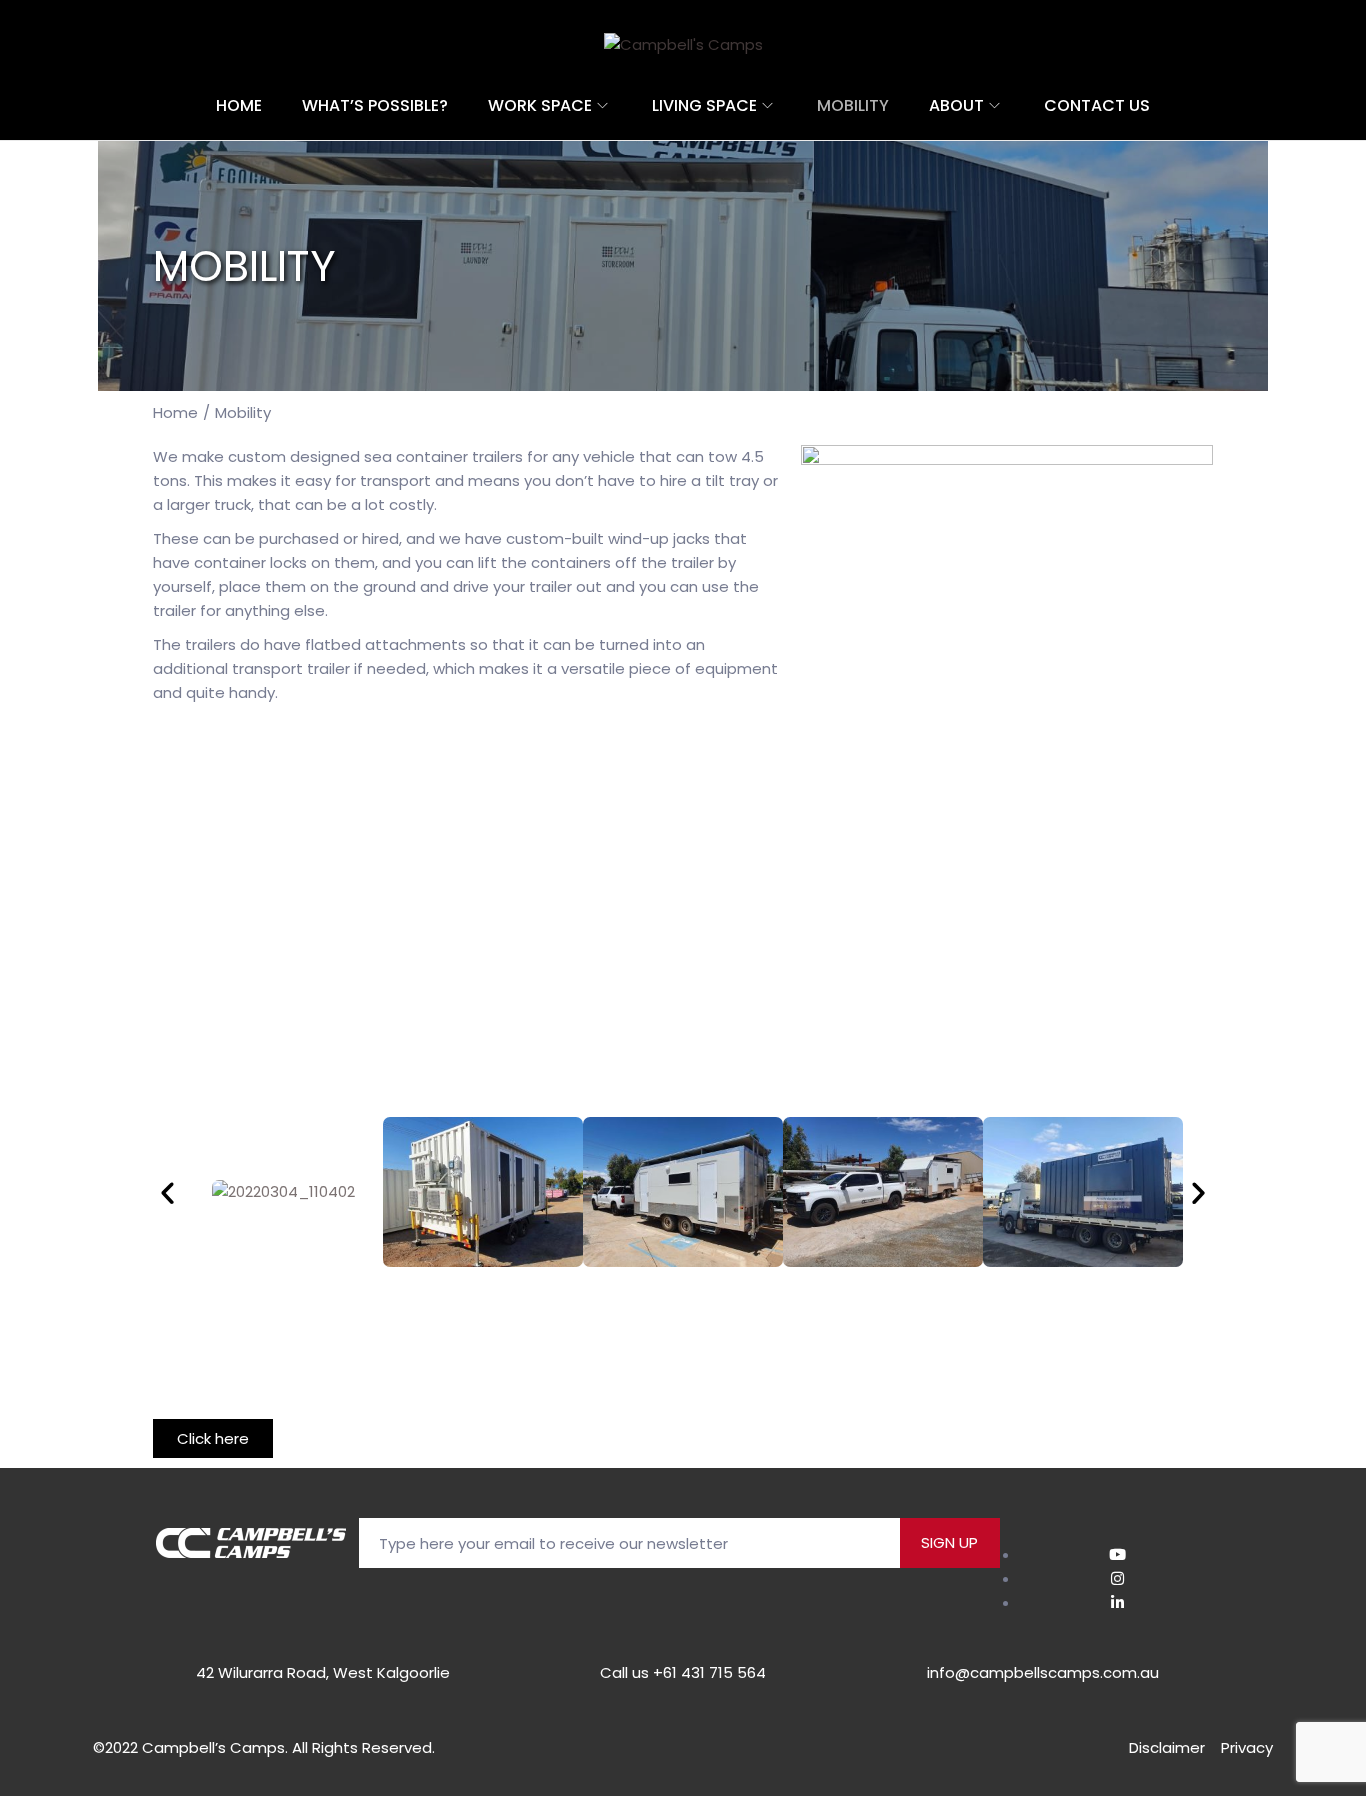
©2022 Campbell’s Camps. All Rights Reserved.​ (264, 1747)
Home (175, 412)
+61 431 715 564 (709, 1672)
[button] (167, 1191)
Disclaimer (1167, 1747)
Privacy (1247, 1747)
